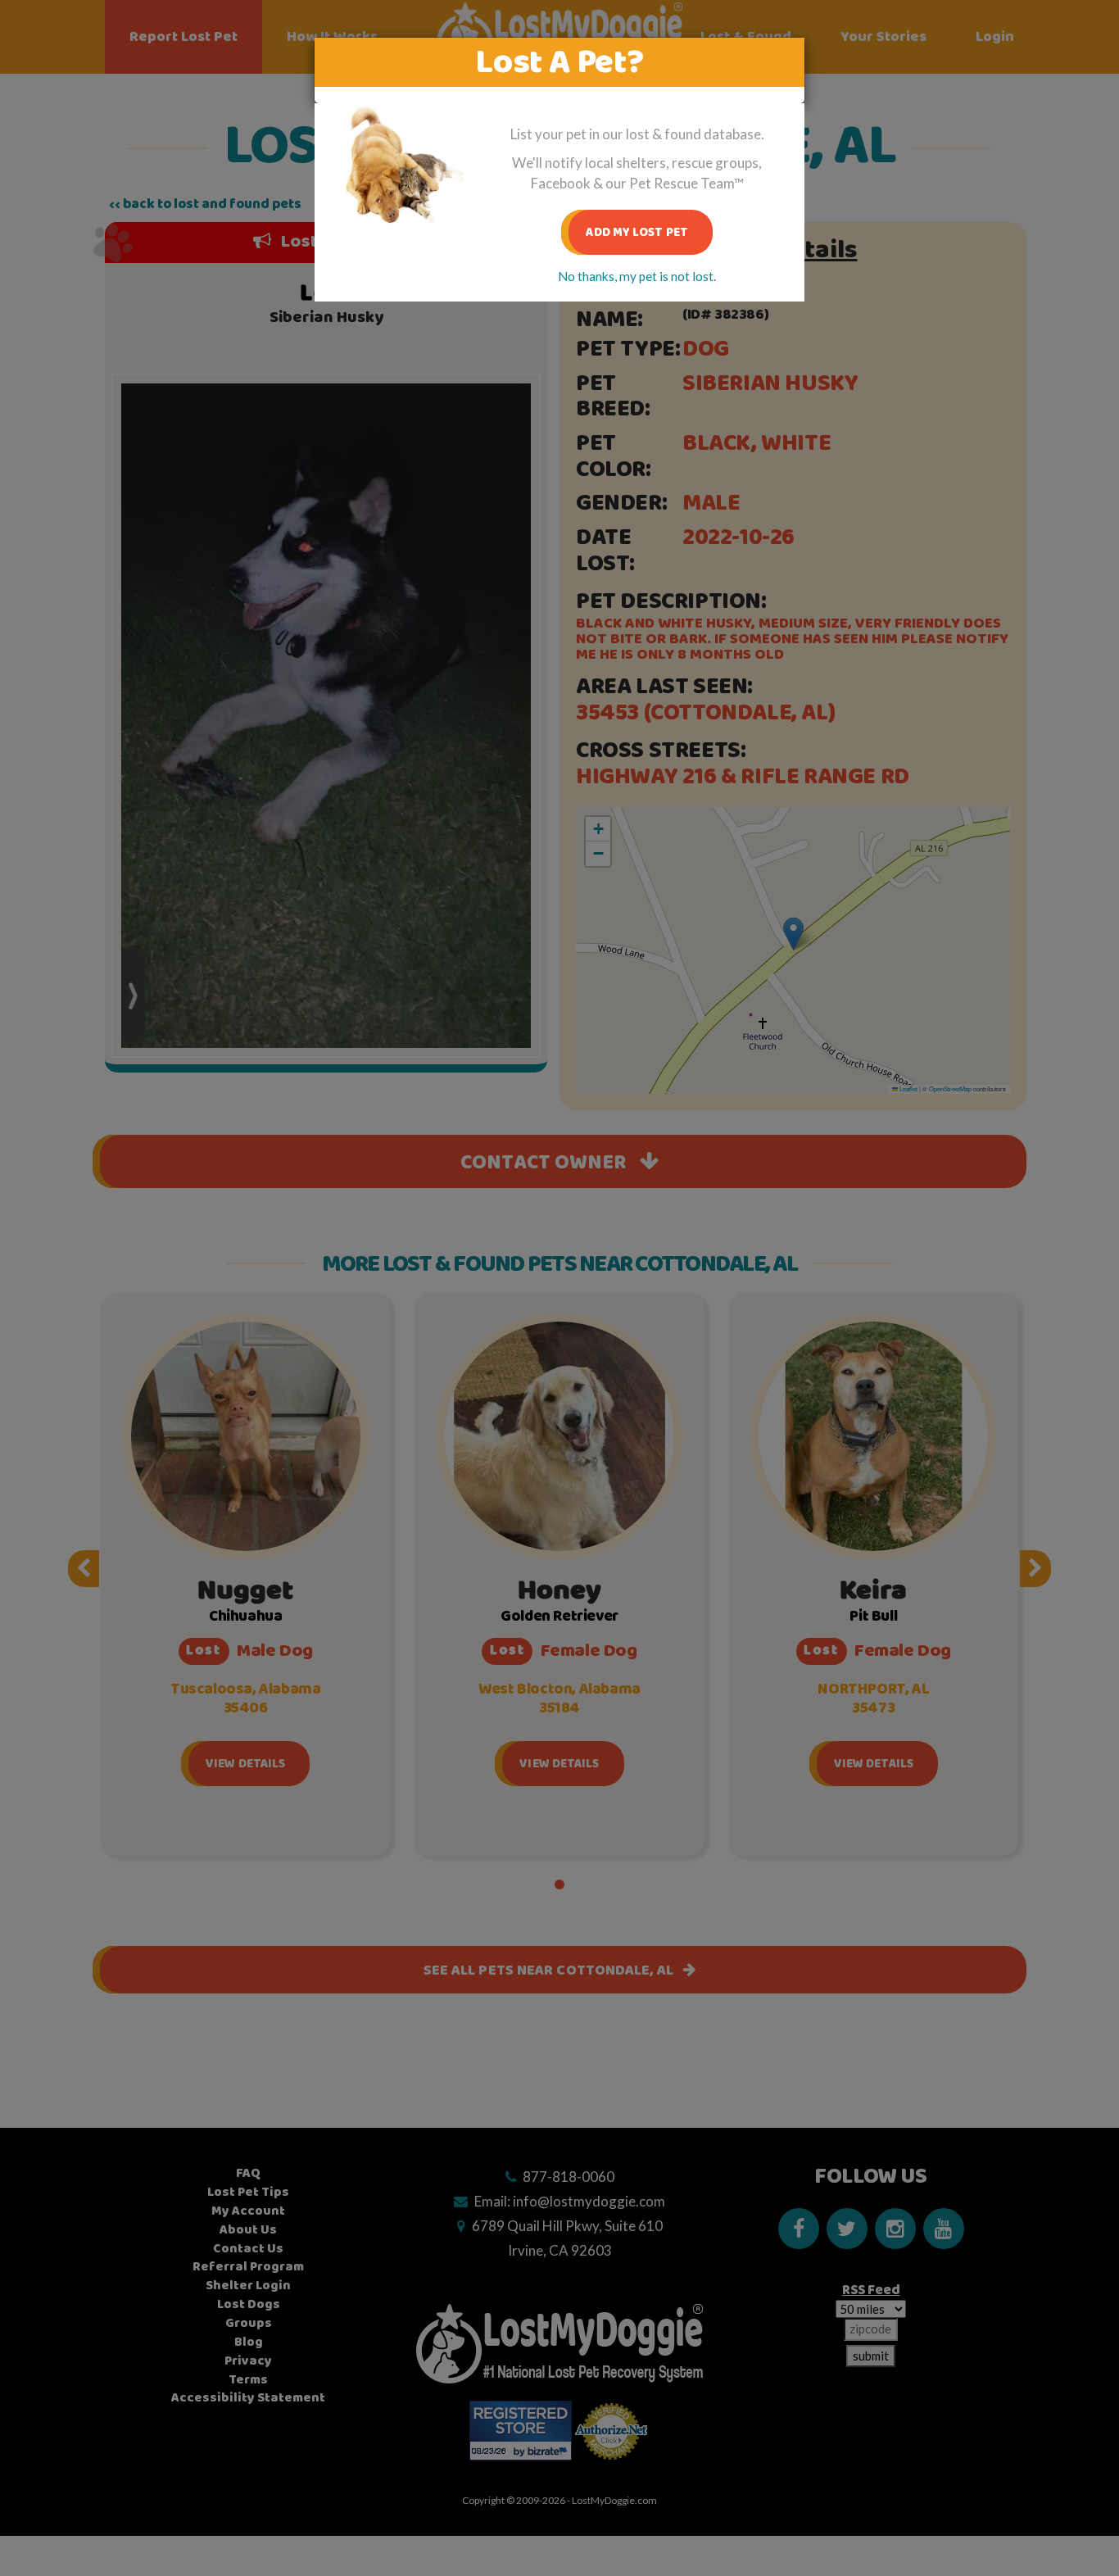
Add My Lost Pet (637, 232)
